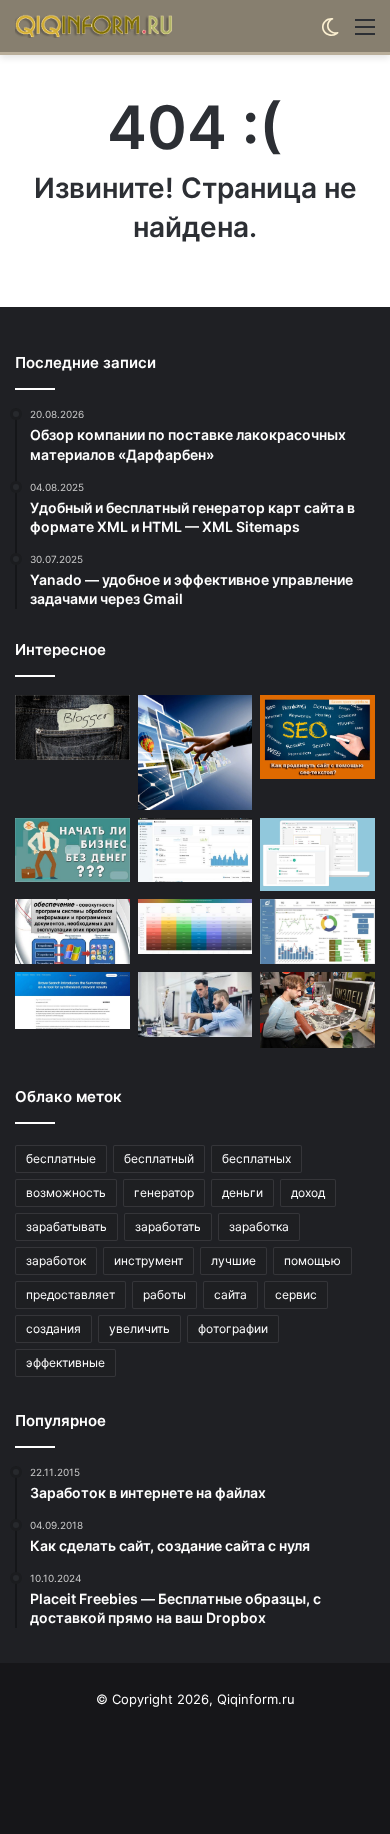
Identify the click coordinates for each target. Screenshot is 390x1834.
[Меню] (365, 33)
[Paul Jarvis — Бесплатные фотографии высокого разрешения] (195, 752)
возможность (66, 1192)
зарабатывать (66, 1226)
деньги (242, 1192)
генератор (164, 1192)
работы (164, 1294)
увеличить (139, 1328)
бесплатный (159, 1158)
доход (308, 1192)
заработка (259, 1226)
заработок (56, 1260)
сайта (230, 1294)
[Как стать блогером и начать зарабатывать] (72, 727)
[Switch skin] (330, 33)
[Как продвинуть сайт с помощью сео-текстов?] (317, 737)
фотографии (233, 1328)
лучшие (233, 1260)
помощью (312, 1260)
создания (53, 1328)
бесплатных (256, 1158)
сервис (296, 1294)
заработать (168, 1226)
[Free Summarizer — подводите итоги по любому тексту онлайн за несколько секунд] (72, 1000)
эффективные (65, 1362)
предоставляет (70, 1294)
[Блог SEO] (95, 26)
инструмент (148, 1260)
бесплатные (61, 1158)
